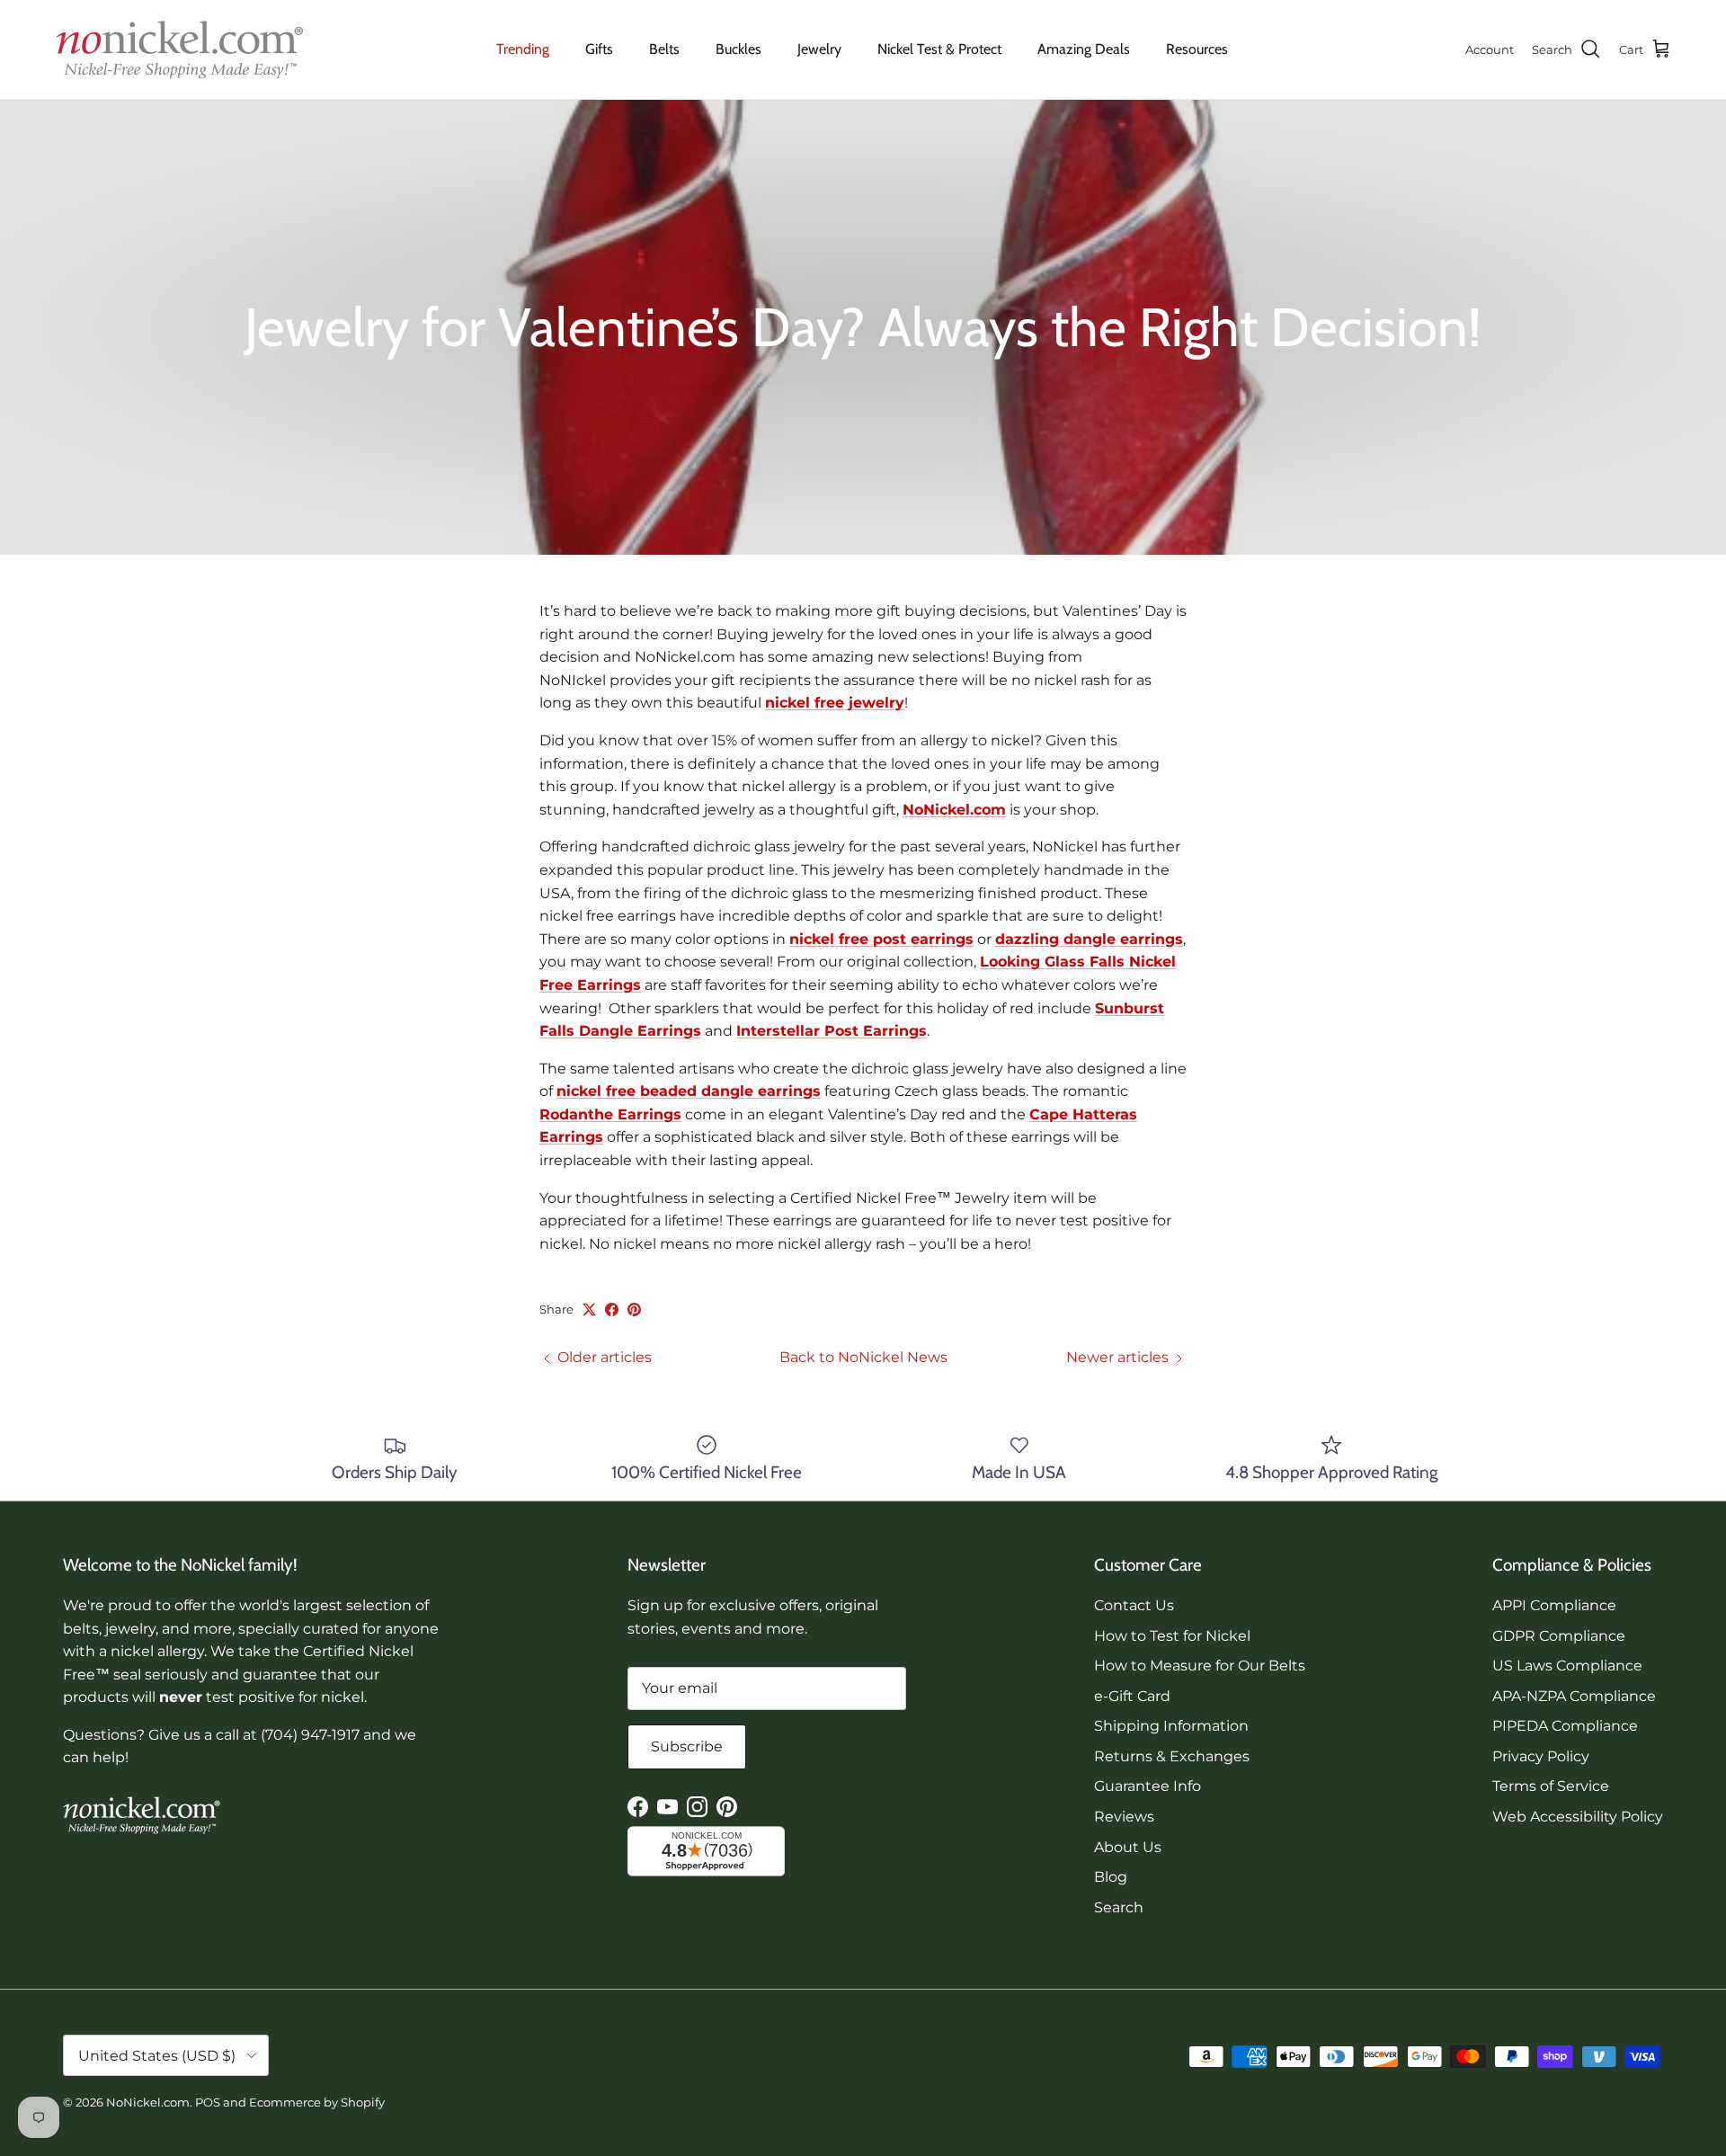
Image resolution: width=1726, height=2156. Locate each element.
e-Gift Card (1132, 1696)
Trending (523, 49)
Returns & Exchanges (1172, 1756)
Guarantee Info (1148, 1786)
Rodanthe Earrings (610, 1114)
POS (208, 2102)
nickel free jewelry (835, 703)
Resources (1197, 49)
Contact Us (1134, 1605)
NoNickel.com (954, 810)
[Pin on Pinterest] (634, 1310)
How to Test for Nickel (1172, 1636)
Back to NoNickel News (863, 1357)
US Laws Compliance (1567, 1666)
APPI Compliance (1554, 1605)
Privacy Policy (1541, 1756)
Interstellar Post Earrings (832, 1031)
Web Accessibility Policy (1578, 1817)
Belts (664, 49)
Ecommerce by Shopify (317, 2102)
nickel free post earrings (881, 939)
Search (1119, 1907)
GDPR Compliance (1559, 1636)
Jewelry (819, 49)
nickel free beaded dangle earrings (689, 1091)
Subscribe (687, 1746)
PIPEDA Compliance (1565, 1726)
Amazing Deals (1084, 49)
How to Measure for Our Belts (1200, 1666)
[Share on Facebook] (612, 1310)
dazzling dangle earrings (1089, 939)
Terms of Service (1551, 1786)
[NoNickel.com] (180, 49)
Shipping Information (1171, 1726)
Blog (1111, 1877)
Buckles (738, 49)
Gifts (599, 49)
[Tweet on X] (589, 1310)
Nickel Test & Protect (939, 49)
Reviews (1124, 1817)
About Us (1128, 1847)
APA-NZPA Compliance (1574, 1696)
